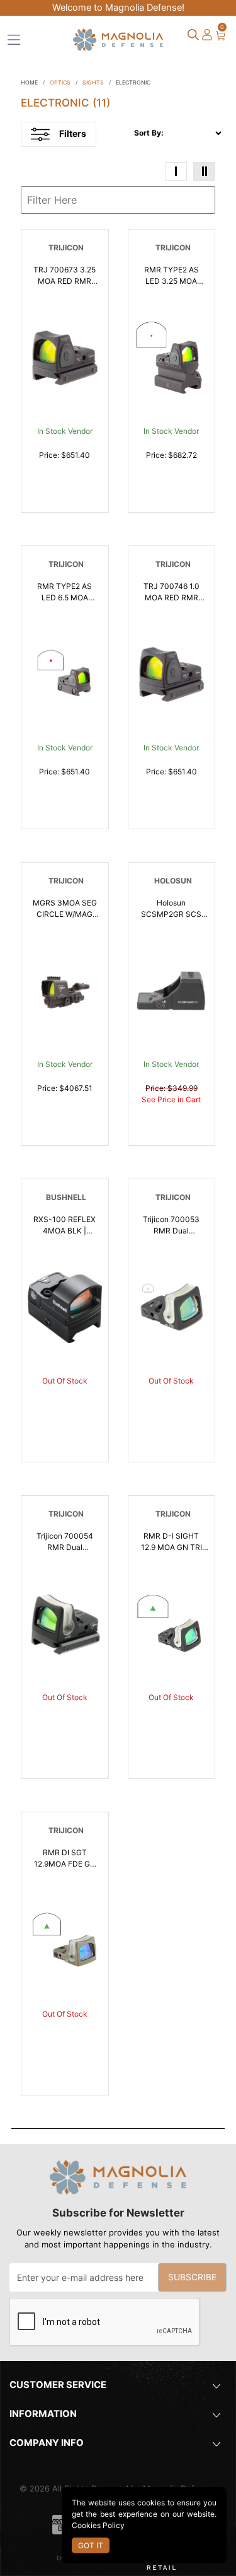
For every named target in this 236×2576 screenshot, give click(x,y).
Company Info (47, 2443)
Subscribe (192, 2277)
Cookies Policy (98, 2525)
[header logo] (118, 38)
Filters (73, 133)
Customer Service (58, 2385)
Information (43, 2414)
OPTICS (60, 82)
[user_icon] (207, 35)
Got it (91, 2545)
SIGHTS (93, 82)
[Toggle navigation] (14, 40)
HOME (29, 82)
